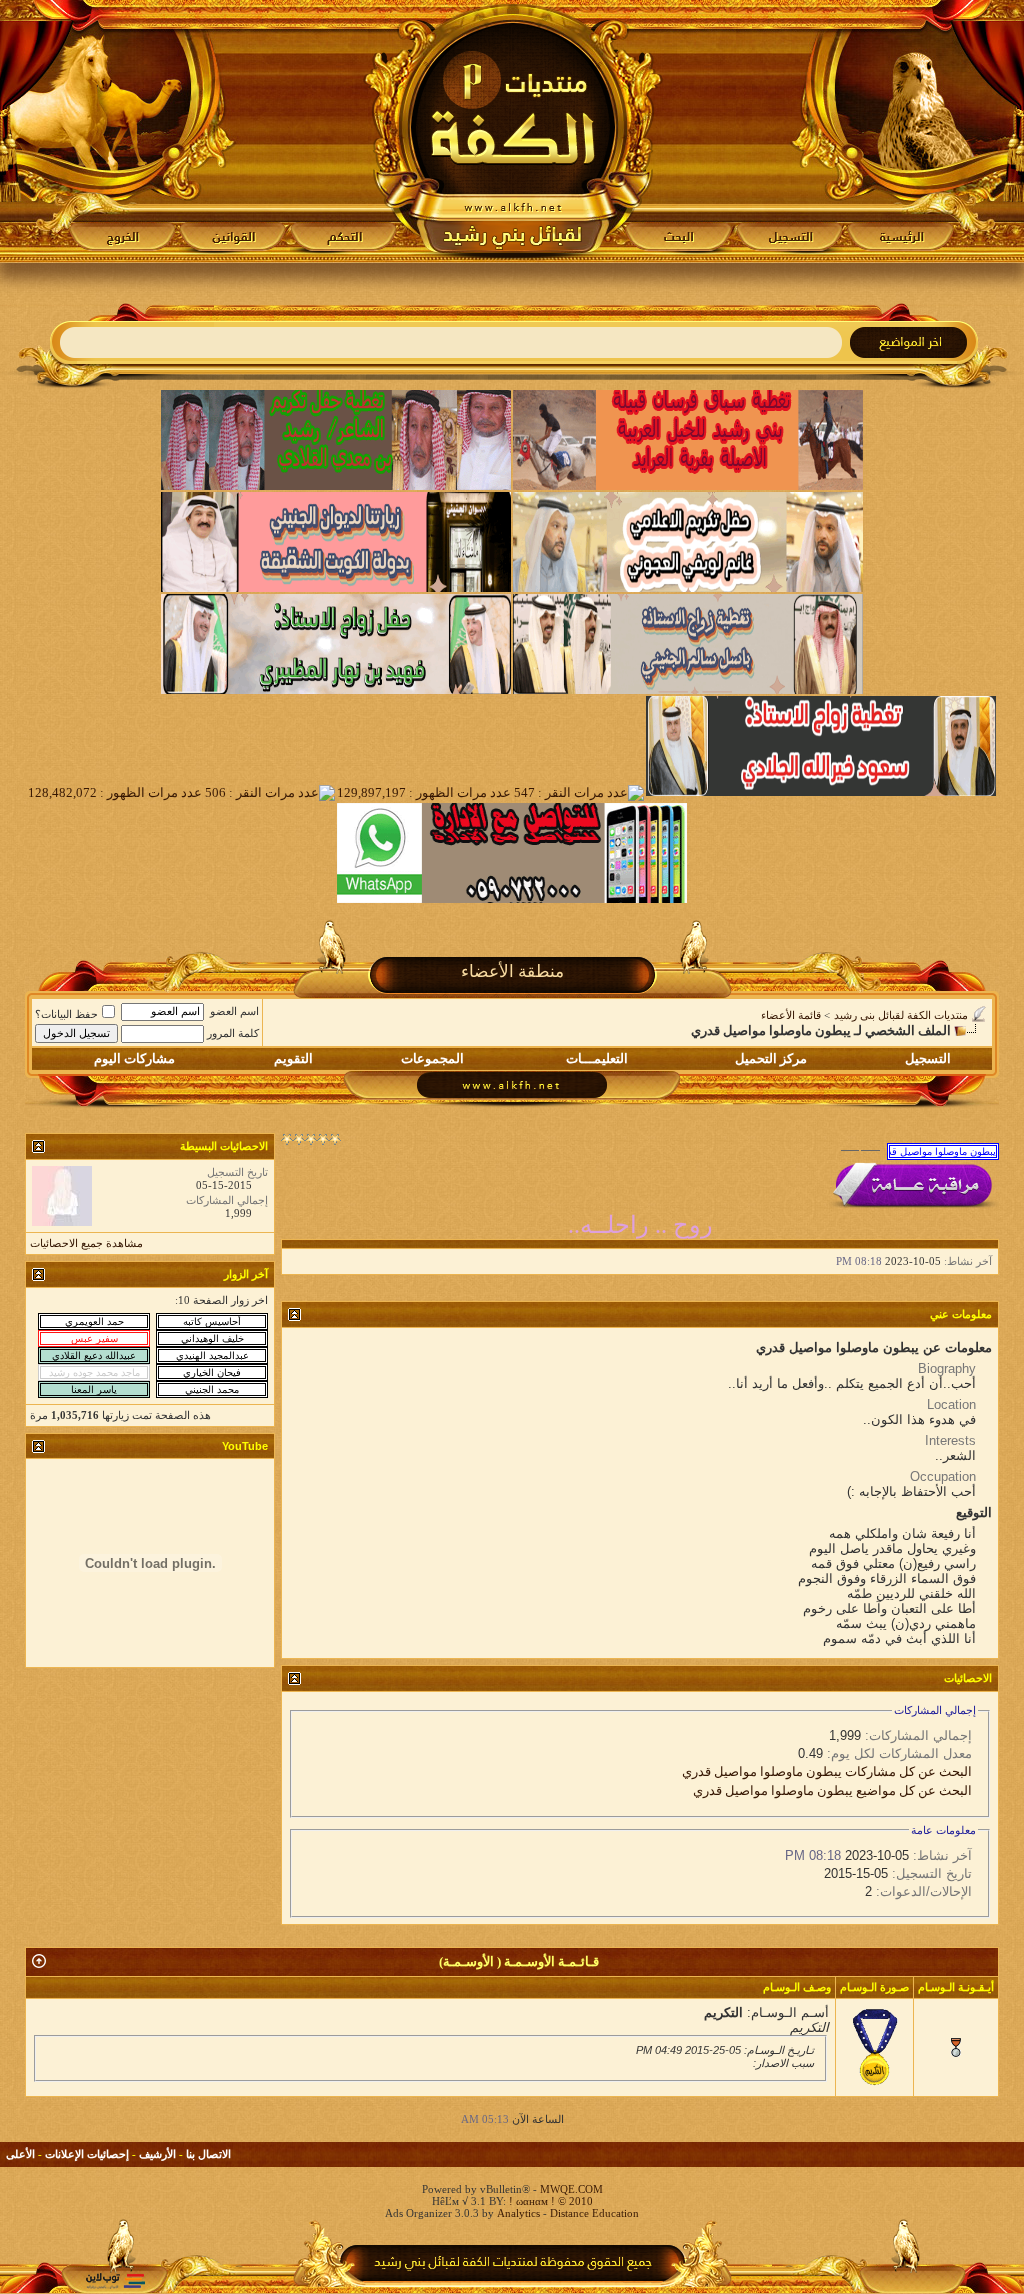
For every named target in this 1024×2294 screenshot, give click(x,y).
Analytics (518, 2213)
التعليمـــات (597, 1058)
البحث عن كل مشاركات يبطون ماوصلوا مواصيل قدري (827, 1771)
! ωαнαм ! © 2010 (549, 2201)
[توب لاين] (115, 2280)
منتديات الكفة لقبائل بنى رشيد (901, 1015)
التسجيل (928, 1058)
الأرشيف (157, 2154)
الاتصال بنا (208, 2154)
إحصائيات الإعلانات (87, 2154)
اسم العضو (234, 1011)
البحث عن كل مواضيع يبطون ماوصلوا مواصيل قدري (832, 1790)
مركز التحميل (771, 1058)
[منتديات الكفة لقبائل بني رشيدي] (512, 131)
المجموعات (432, 1058)
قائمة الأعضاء (791, 1015)
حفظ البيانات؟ (66, 1014)
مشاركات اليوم (134, 1058)
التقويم (293, 1058)
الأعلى (20, 2154)
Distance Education (594, 2213)
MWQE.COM (571, 2189)
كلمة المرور (233, 1033)
